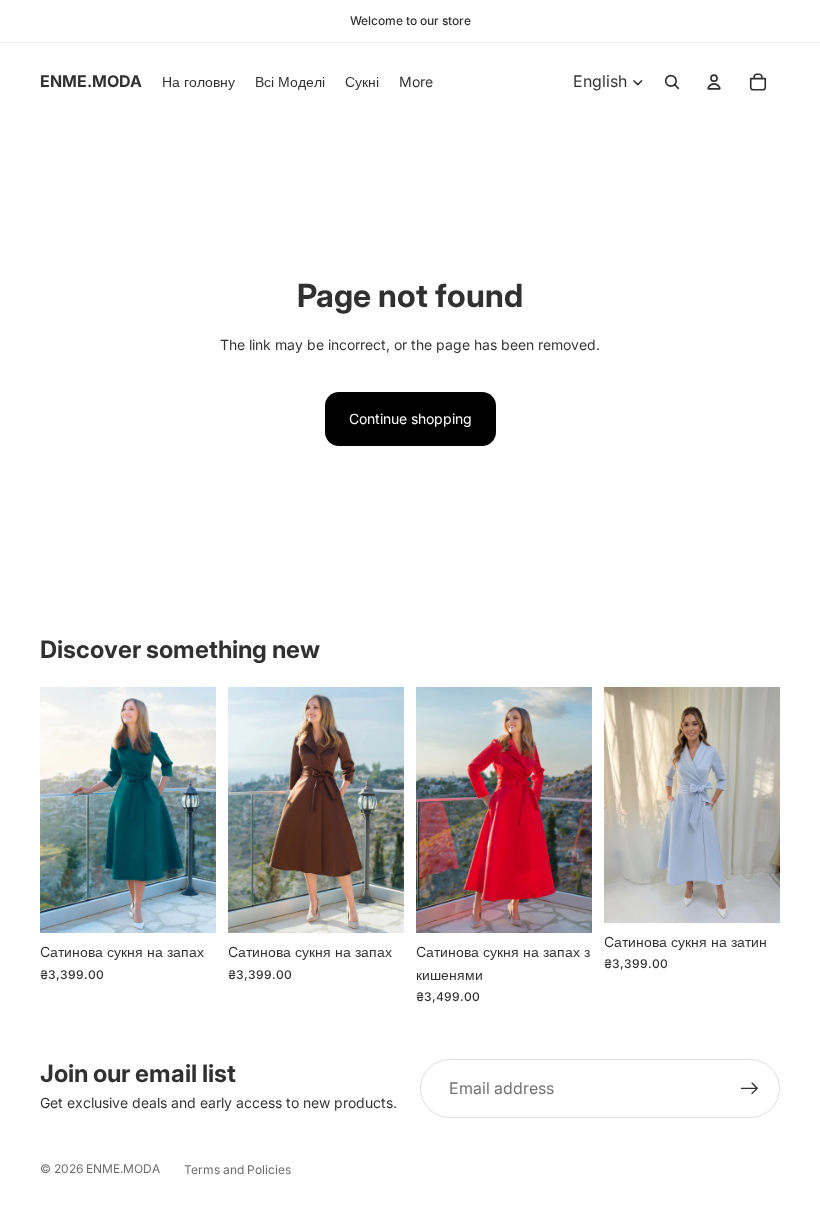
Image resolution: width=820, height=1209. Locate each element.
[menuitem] (416, 82)
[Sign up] (750, 1089)
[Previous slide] (55, 810)
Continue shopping (410, 418)
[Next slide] (200, 810)
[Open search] (672, 82)
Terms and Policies (237, 1169)
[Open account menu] (714, 82)
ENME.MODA (123, 1168)
